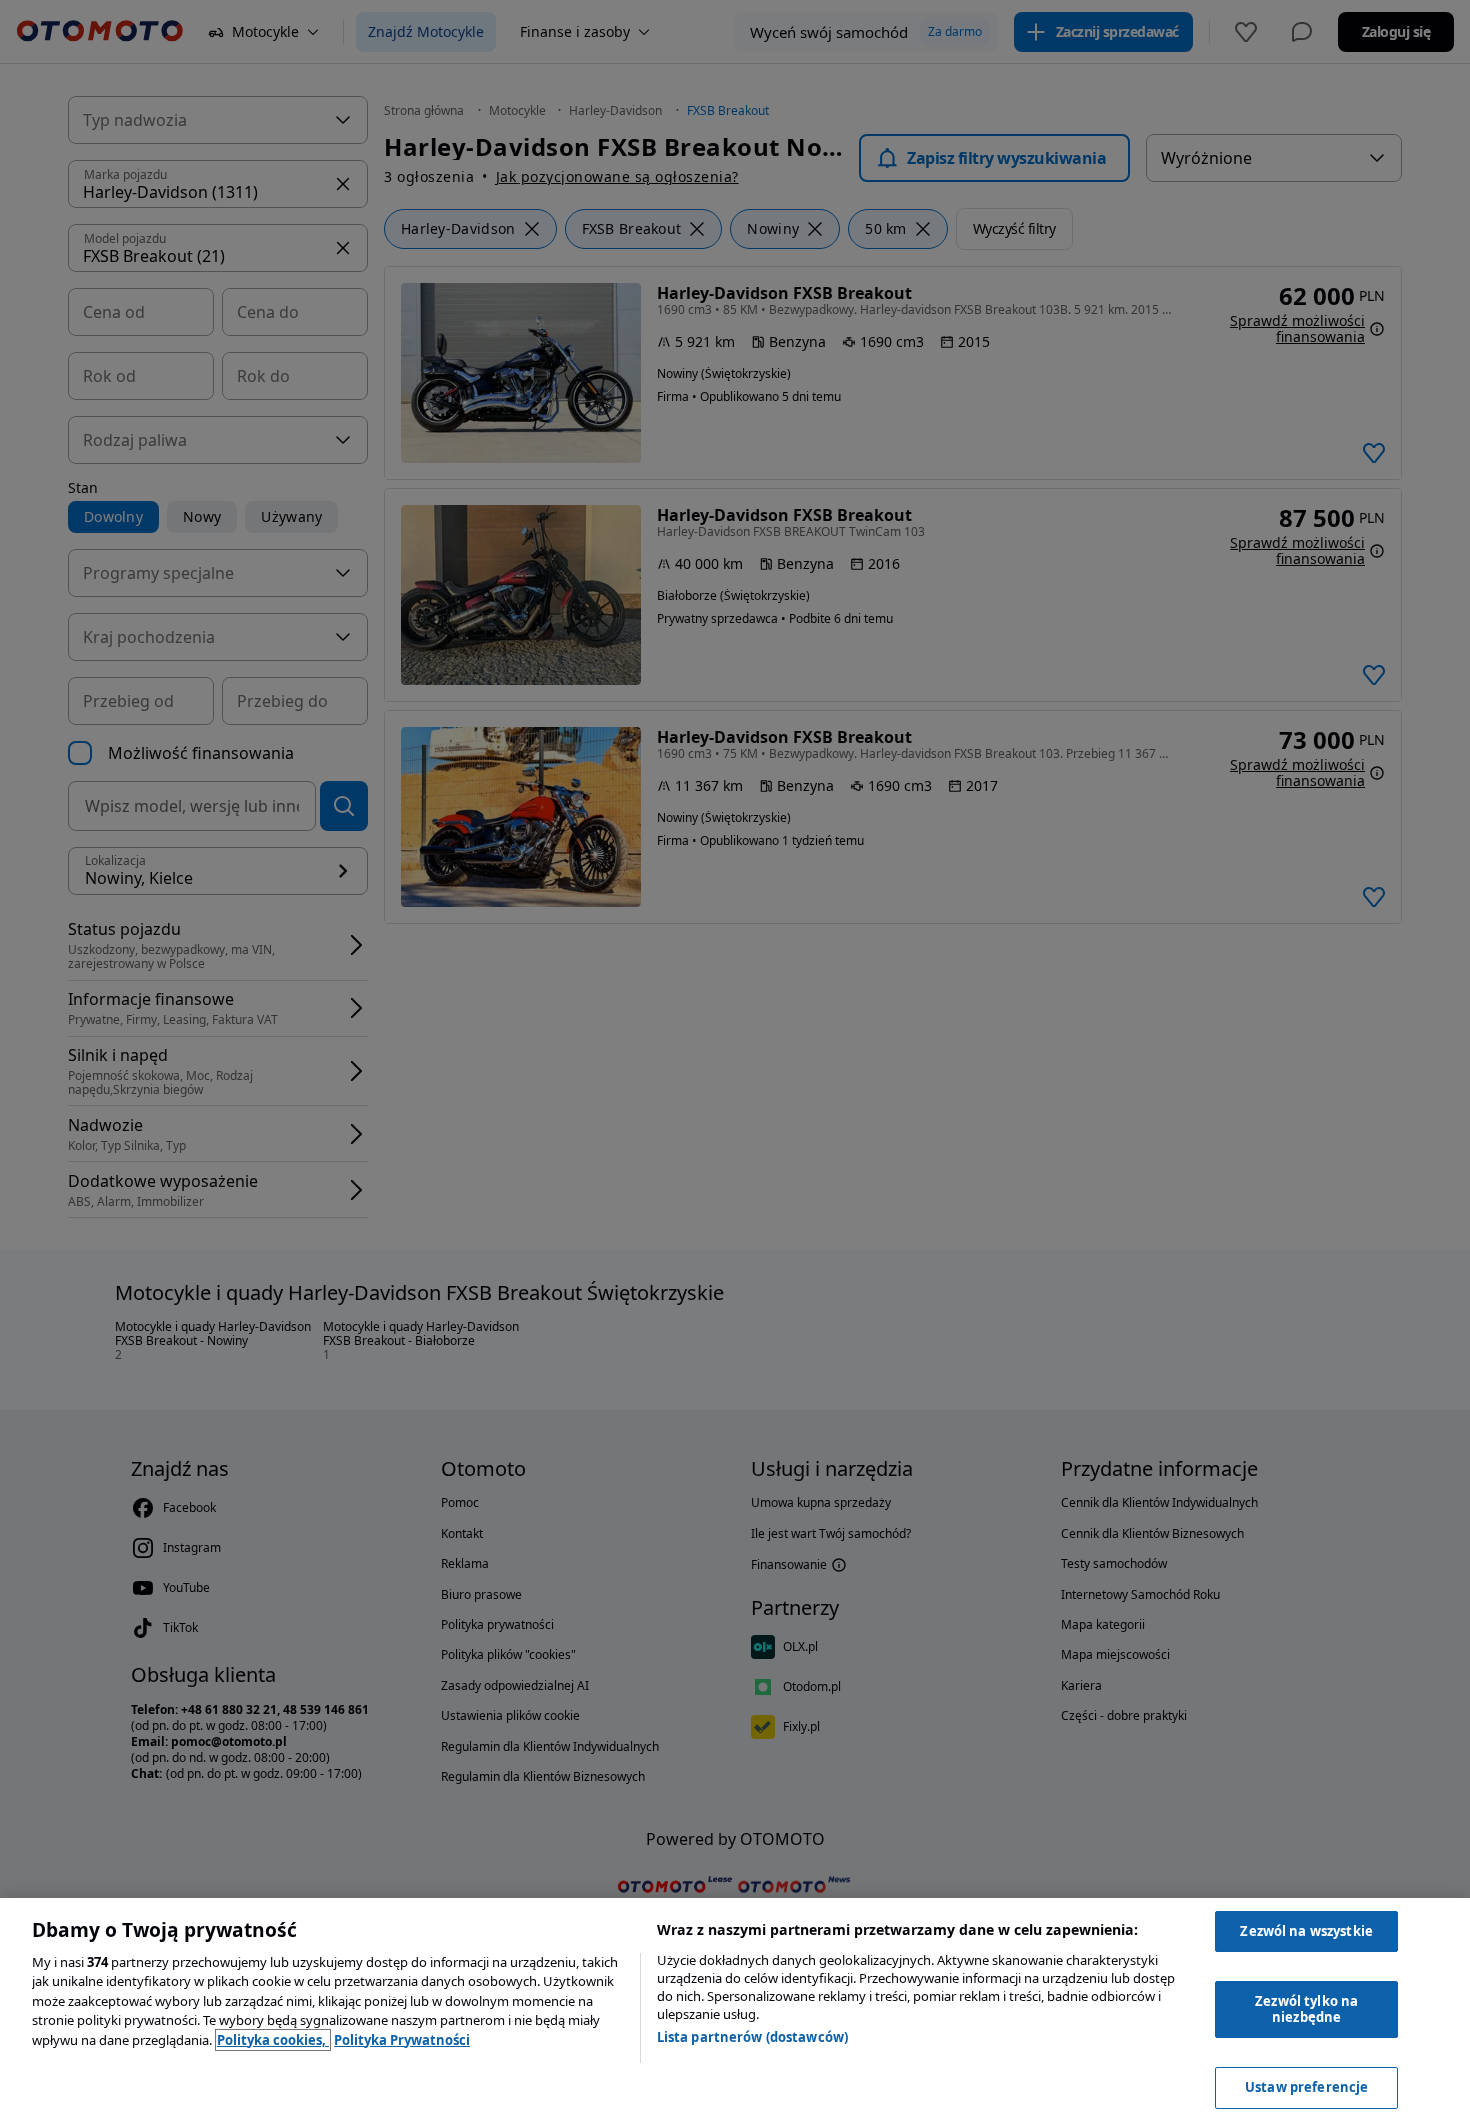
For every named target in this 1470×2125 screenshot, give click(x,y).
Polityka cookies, (273, 2040)
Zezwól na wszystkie (1306, 1931)
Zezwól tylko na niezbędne (1306, 2009)
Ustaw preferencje (1306, 2087)
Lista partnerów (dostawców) (753, 2037)
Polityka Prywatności (402, 2040)
